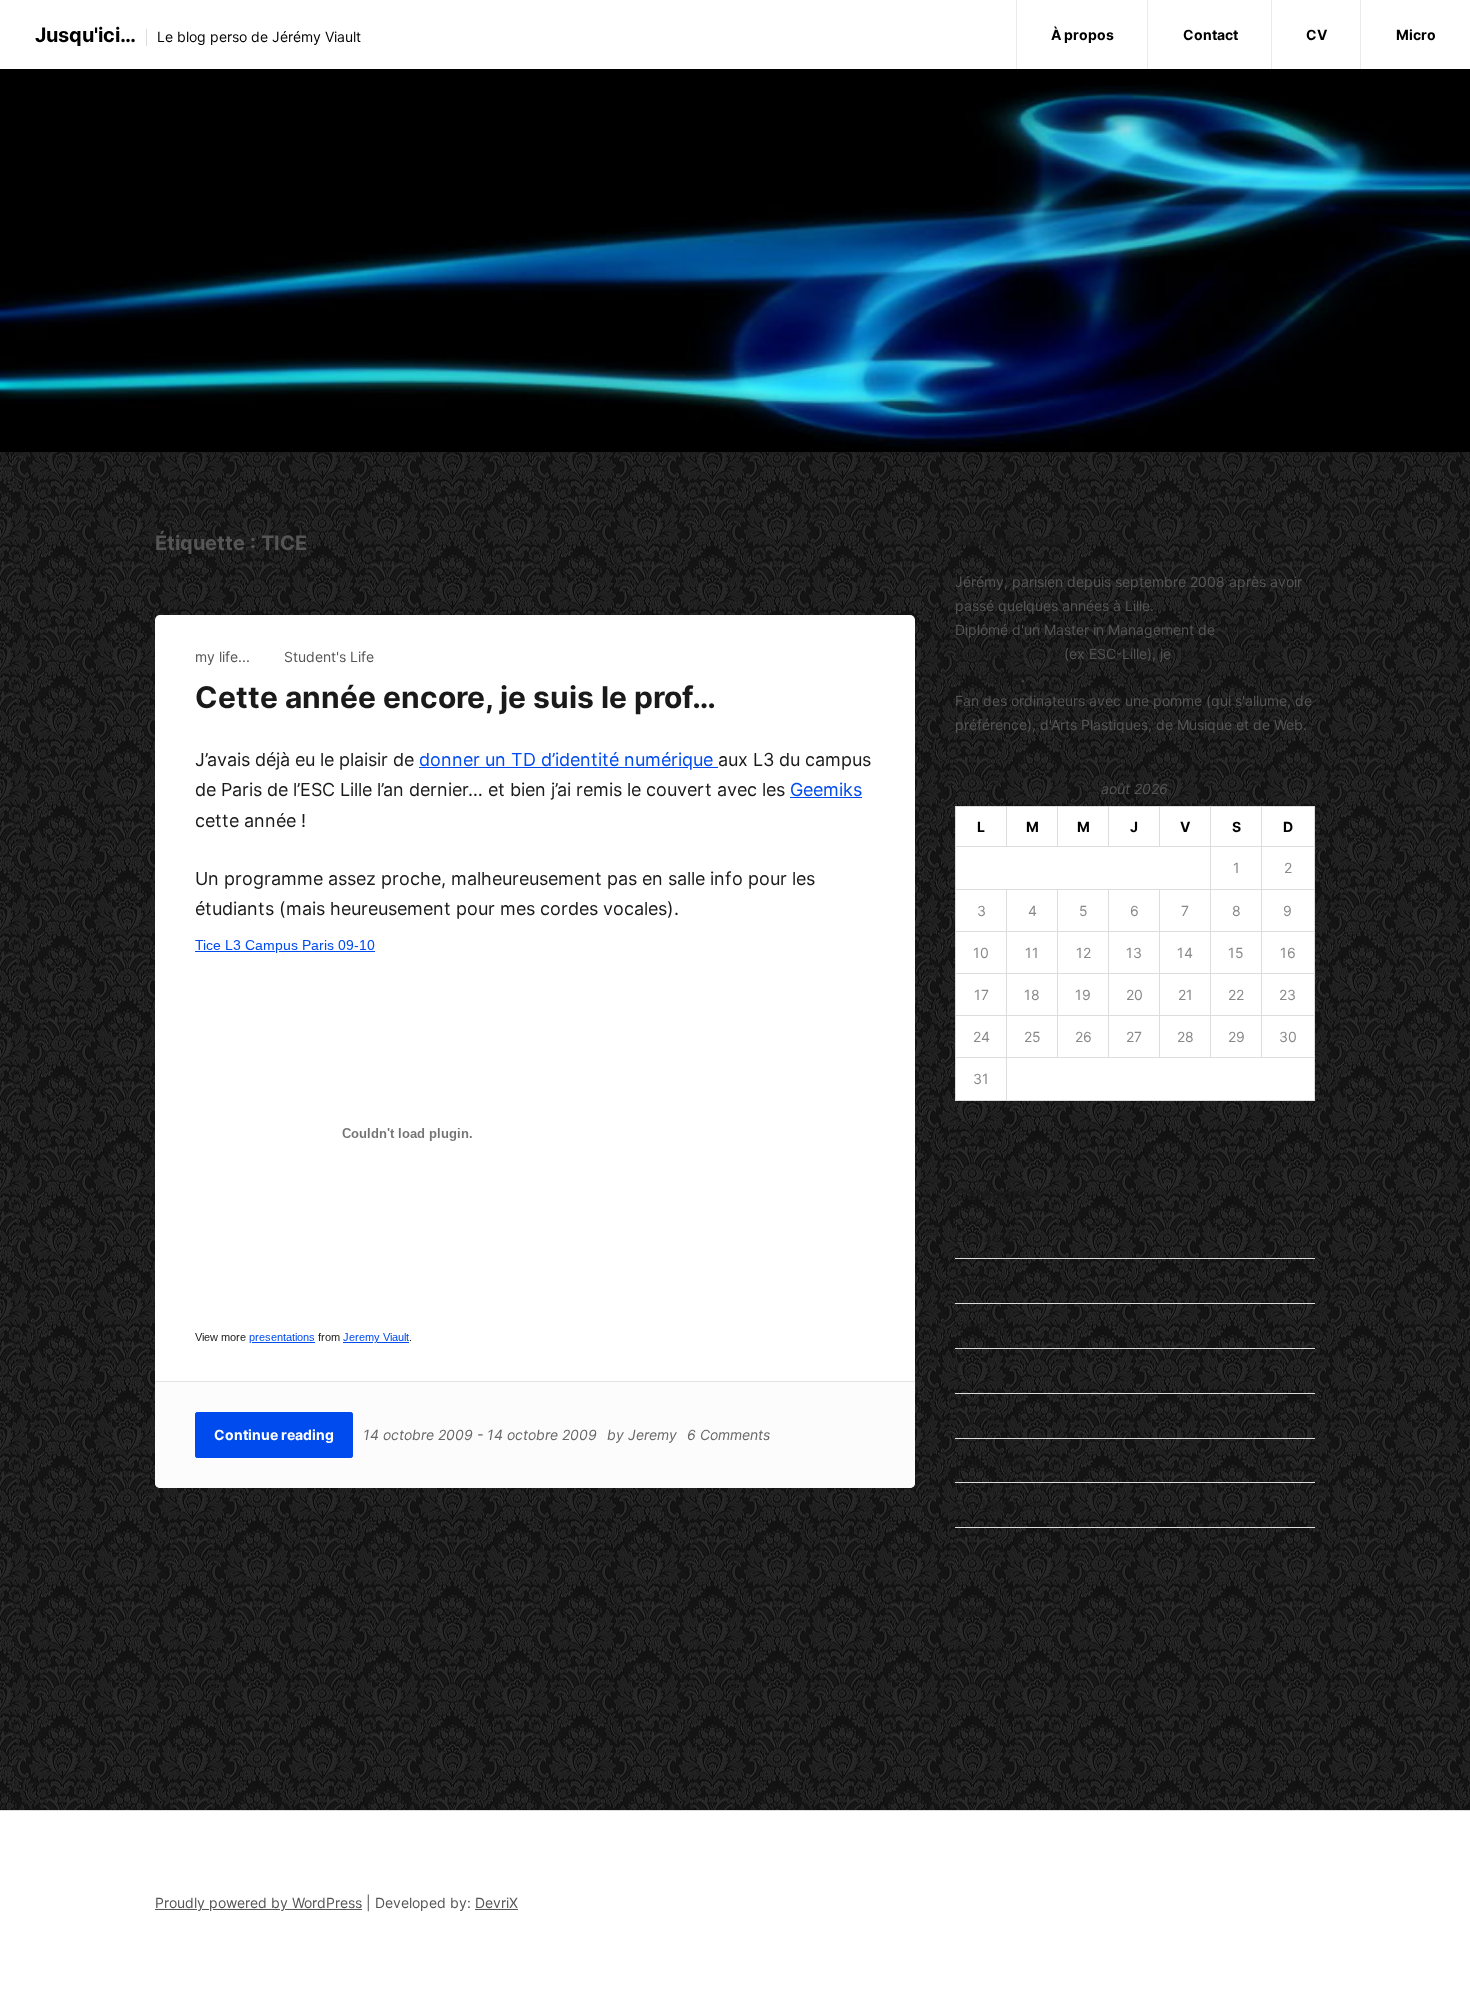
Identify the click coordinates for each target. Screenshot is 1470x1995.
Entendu (982, 1280)
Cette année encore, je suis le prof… (455, 697)
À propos (1082, 34)
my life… (982, 1415)
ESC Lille (983, 1652)
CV (1316, 34)
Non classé (991, 1460)
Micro (1416, 34)
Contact (1210, 34)
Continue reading (274, 1434)
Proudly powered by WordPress (258, 1902)
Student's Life (329, 656)
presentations (282, 1337)
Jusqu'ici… (85, 35)
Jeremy (652, 1434)
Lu (963, 1370)
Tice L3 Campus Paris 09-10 (285, 945)
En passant (991, 1236)
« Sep (974, 1133)
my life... (222, 656)
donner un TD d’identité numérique (568, 759)
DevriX (496, 1902)
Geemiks (826, 789)
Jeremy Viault (376, 1337)
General (980, 1325)
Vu (963, 1549)
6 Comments (728, 1434)
